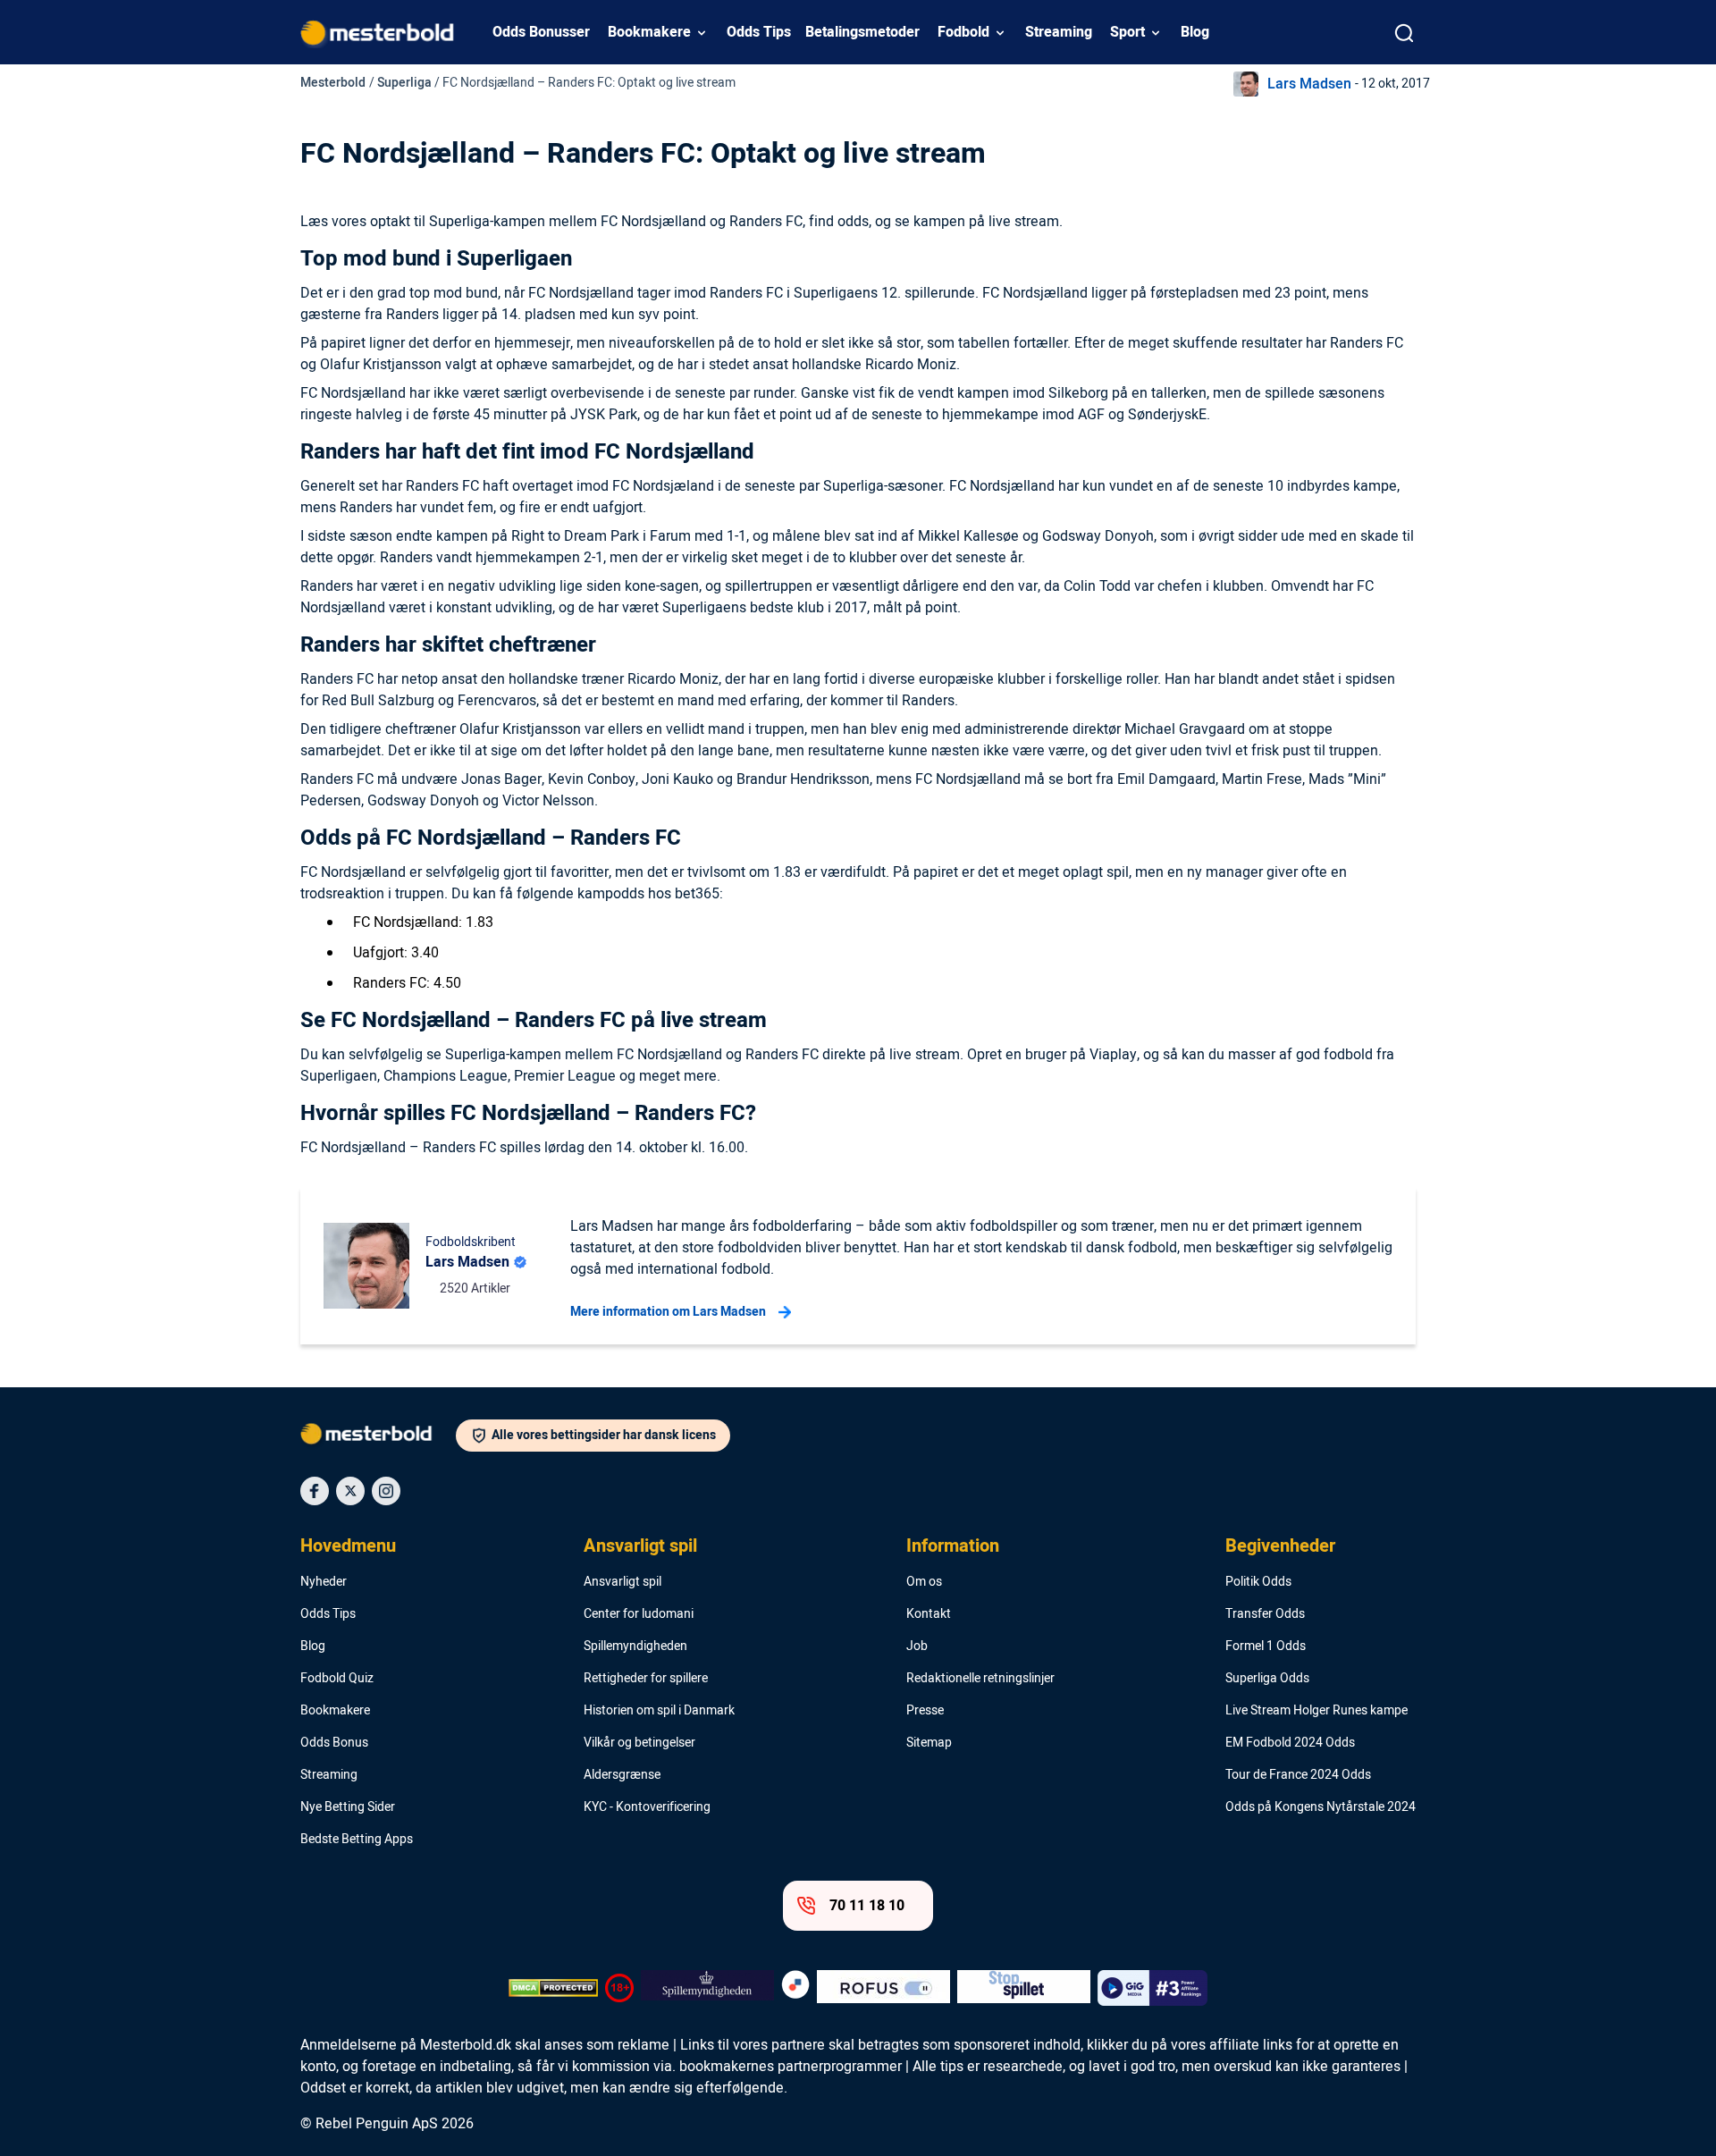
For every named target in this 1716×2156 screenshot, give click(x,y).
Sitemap (929, 1743)
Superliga (404, 83)
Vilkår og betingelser (639, 1743)
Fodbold (963, 32)
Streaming (1059, 32)
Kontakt (929, 1614)
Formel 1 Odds (1266, 1646)
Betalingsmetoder (862, 32)
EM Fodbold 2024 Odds (1290, 1743)
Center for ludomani (639, 1614)
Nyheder (324, 1582)
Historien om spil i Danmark (659, 1711)
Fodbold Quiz (337, 1679)
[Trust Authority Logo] (707, 1988)
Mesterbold (333, 83)
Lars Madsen (1309, 84)
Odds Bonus (334, 1743)
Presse (925, 1711)
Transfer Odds (1265, 1614)
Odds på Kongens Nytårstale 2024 (1321, 1807)
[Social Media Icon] (315, 1491)
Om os (924, 1582)
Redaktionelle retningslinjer (980, 1679)
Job (917, 1646)
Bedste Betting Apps (357, 1840)
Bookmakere (649, 32)
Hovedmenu (348, 1546)
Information (953, 1546)
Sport (1127, 32)
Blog (1195, 32)
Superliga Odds (1267, 1679)
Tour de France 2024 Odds (1298, 1775)
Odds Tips (759, 32)
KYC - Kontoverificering (647, 1807)
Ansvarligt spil (640, 1546)
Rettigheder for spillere (646, 1679)
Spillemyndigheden (635, 1646)
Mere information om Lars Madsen (668, 1312)
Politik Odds (1258, 1582)
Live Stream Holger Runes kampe (1316, 1711)
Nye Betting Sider (348, 1807)
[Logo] (378, 1437)
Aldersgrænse (622, 1775)
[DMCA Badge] (553, 1988)
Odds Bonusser (541, 32)
